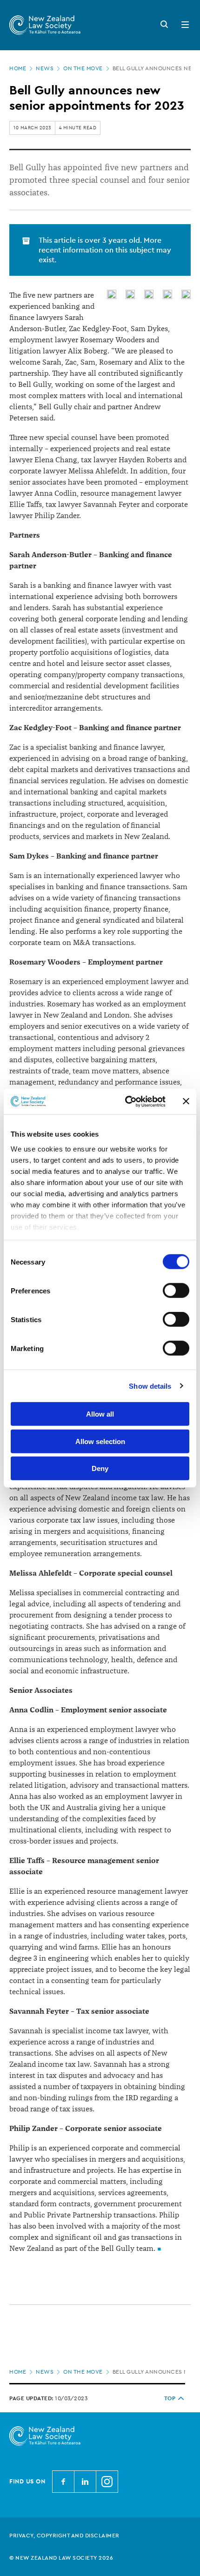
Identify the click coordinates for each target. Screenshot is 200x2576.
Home (18, 68)
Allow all (100, 1414)
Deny (100, 1468)
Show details (150, 1386)
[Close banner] (186, 1101)
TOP (170, 2398)
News (45, 68)
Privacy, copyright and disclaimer (64, 2536)
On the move (83, 68)
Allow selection (100, 1441)
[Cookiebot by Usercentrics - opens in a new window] (126, 1101)
